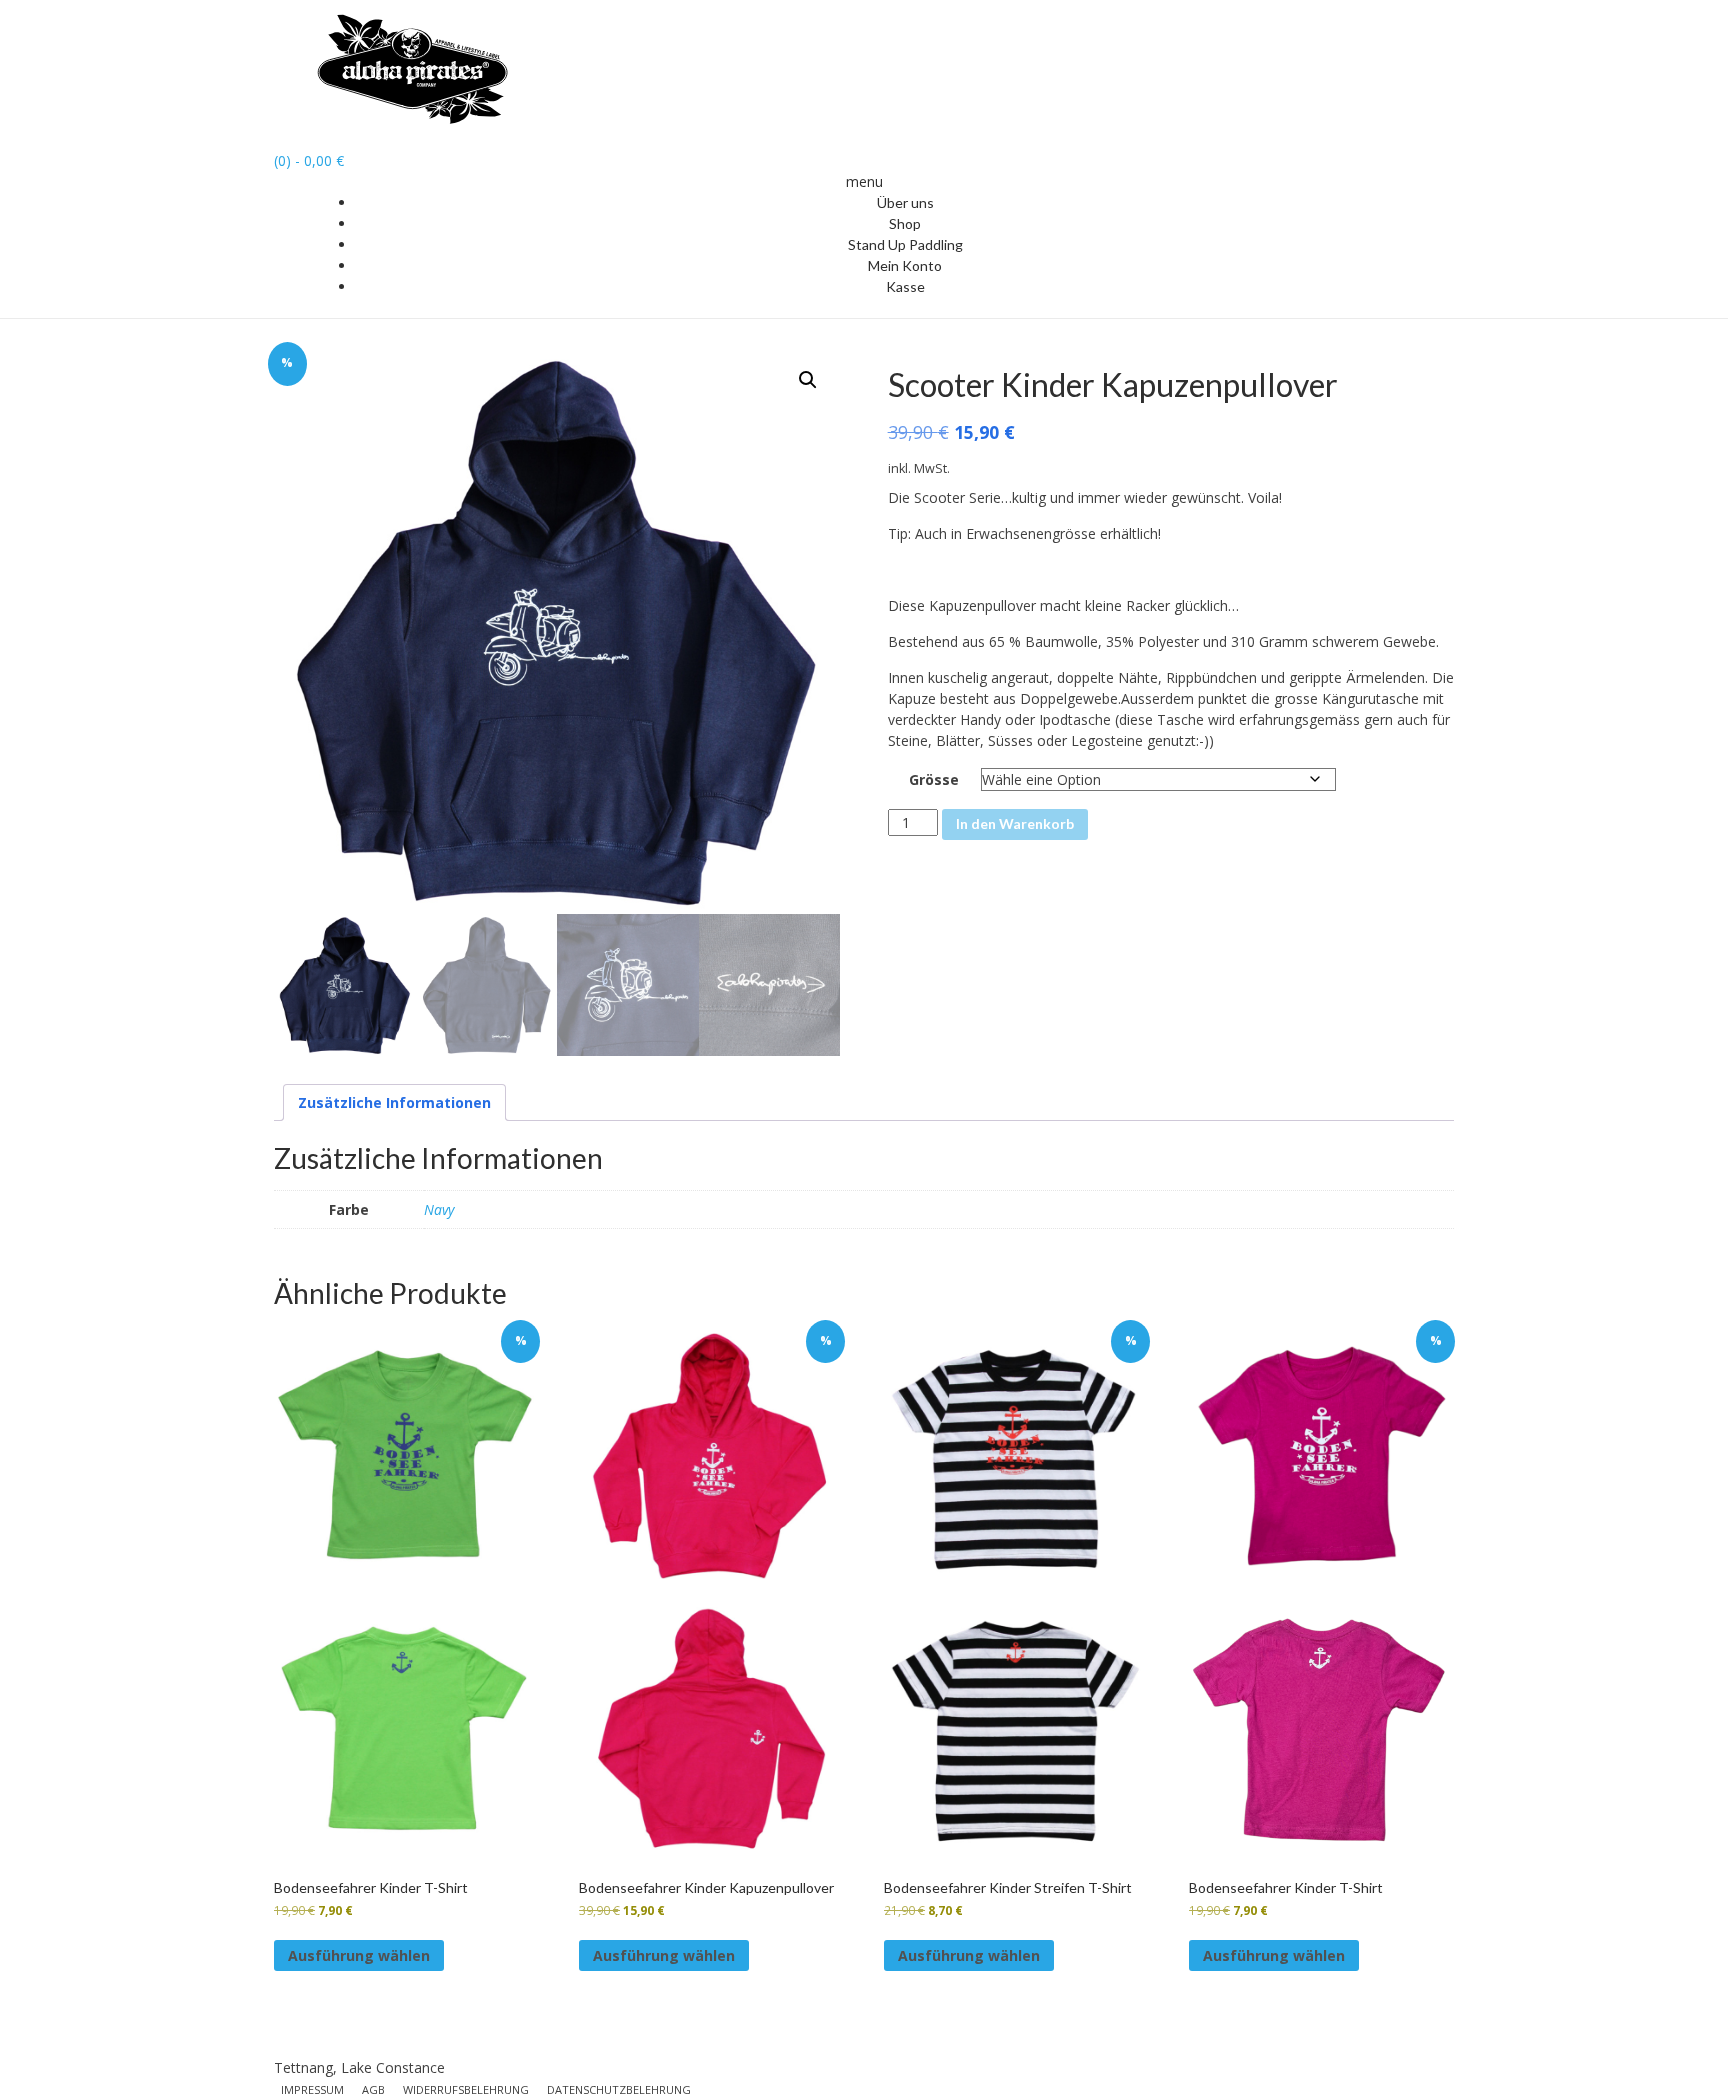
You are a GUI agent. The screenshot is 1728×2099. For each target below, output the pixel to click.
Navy (439, 1209)
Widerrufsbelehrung (466, 2089)
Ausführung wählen (359, 1955)
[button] (808, 380)
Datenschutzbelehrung (619, 2089)
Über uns (905, 202)
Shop (905, 223)
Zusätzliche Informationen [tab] (394, 1102)
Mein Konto (905, 265)
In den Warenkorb (1015, 823)
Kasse (905, 286)
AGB (373, 2089)
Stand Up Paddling (905, 244)
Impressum (312, 2089)
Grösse (934, 779)
